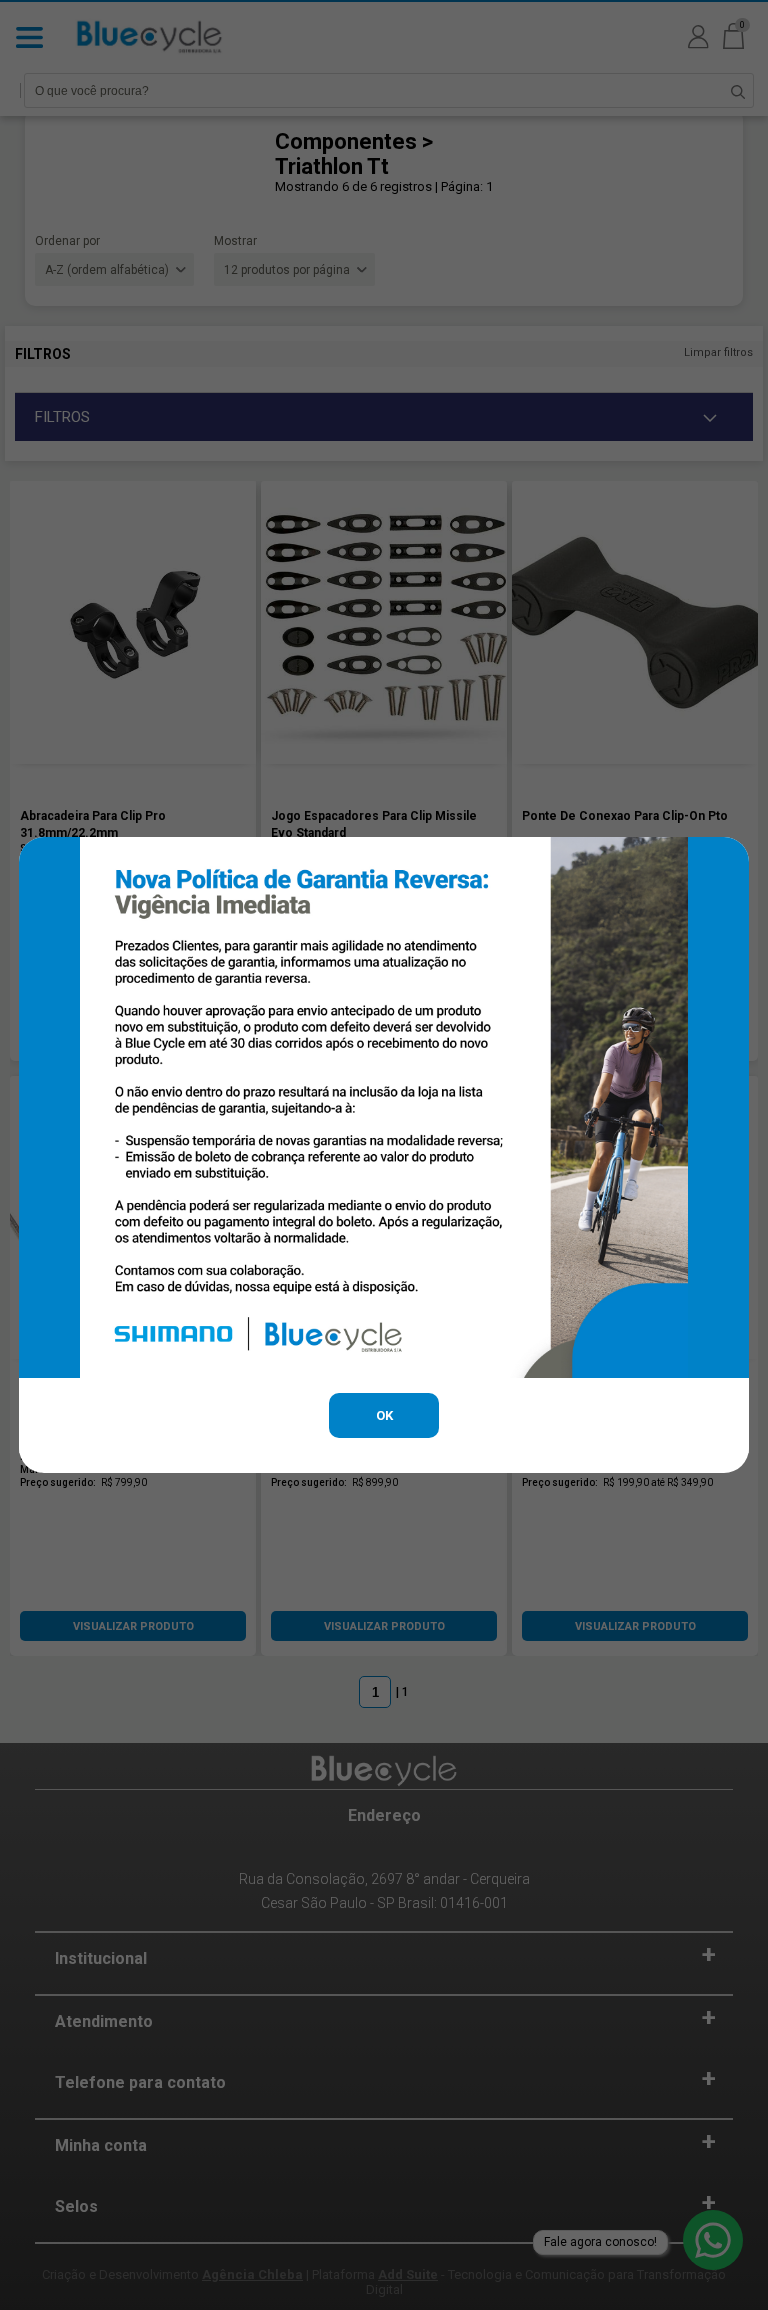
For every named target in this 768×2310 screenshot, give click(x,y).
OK (384, 1415)
